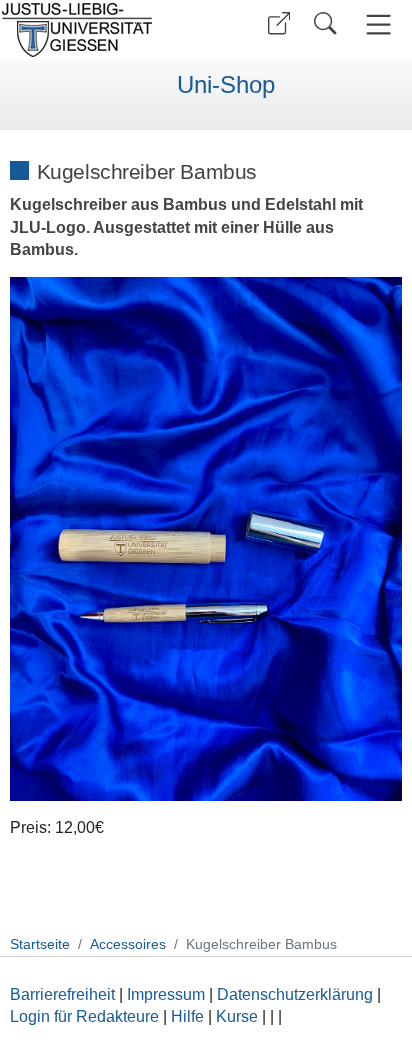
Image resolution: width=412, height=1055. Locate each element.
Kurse (237, 1016)
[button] (279, 23)
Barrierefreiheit (62, 994)
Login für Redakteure (84, 1016)
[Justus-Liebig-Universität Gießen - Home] (100, 30)
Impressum (166, 994)
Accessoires (128, 944)
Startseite (40, 944)
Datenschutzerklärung (295, 994)
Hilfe (187, 1016)
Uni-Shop (226, 85)
